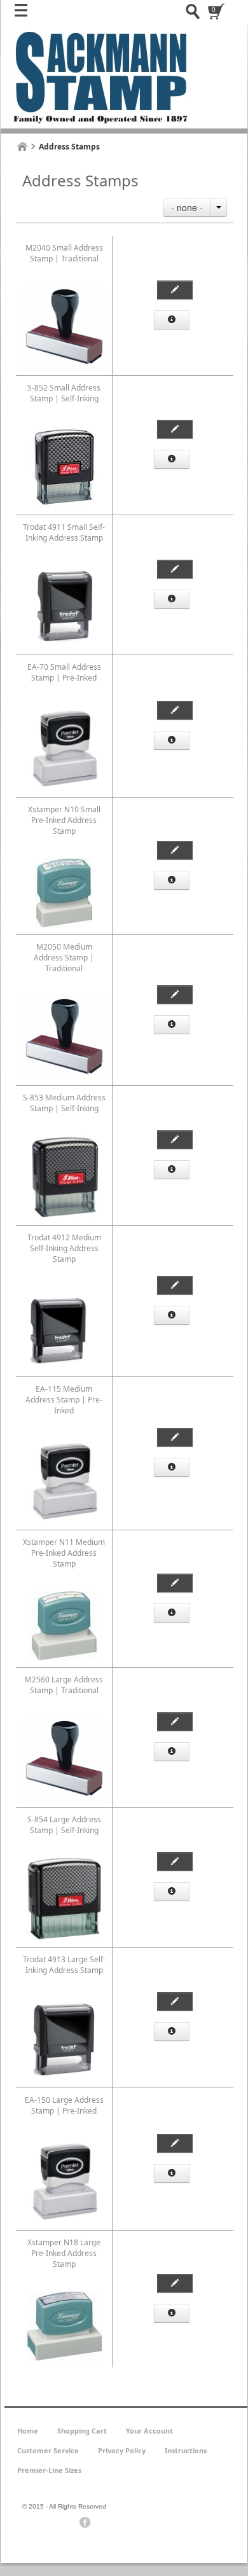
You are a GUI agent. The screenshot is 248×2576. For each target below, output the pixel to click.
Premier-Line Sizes (49, 2470)
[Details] (172, 320)
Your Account (149, 2431)
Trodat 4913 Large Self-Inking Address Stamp (64, 1965)
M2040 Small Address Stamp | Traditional (64, 253)
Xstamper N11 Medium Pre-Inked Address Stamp (64, 1553)
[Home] (22, 147)
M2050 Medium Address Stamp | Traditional (64, 958)
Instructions (186, 2450)
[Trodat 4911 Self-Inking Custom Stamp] (64, 570)
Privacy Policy (122, 2450)
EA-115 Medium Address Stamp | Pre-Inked (64, 1400)
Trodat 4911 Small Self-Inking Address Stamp (64, 532)
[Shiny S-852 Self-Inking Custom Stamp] (64, 291)
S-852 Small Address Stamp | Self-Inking (64, 393)
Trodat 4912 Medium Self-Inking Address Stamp (64, 1248)
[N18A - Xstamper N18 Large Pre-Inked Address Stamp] (64, 2296)
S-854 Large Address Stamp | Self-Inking (64, 1825)
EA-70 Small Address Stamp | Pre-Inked (64, 672)
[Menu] (24, 13)
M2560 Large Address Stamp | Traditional (64, 1685)
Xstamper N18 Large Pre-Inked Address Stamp (64, 2253)
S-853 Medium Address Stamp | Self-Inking (64, 1103)
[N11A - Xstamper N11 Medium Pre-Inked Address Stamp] (64, 1596)
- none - (187, 207)
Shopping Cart (82, 2431)
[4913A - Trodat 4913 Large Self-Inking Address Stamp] (64, 2003)
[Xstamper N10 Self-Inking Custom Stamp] (64, 863)
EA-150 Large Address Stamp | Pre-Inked (64, 2105)
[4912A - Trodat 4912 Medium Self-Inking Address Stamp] (64, 1291)
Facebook (85, 2523)
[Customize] (175, 290)
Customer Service (48, 2450)
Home (28, 2431)
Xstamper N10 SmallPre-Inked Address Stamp (64, 820)
